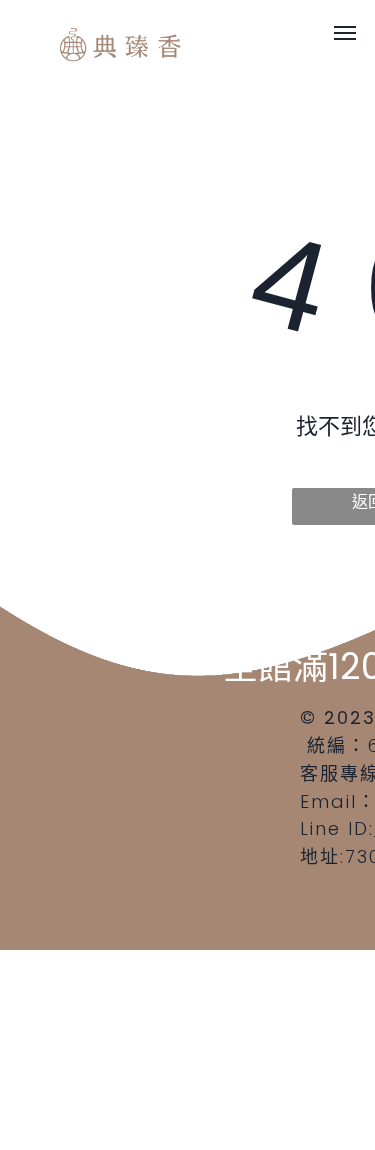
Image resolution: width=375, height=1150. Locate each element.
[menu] (345, 33)
